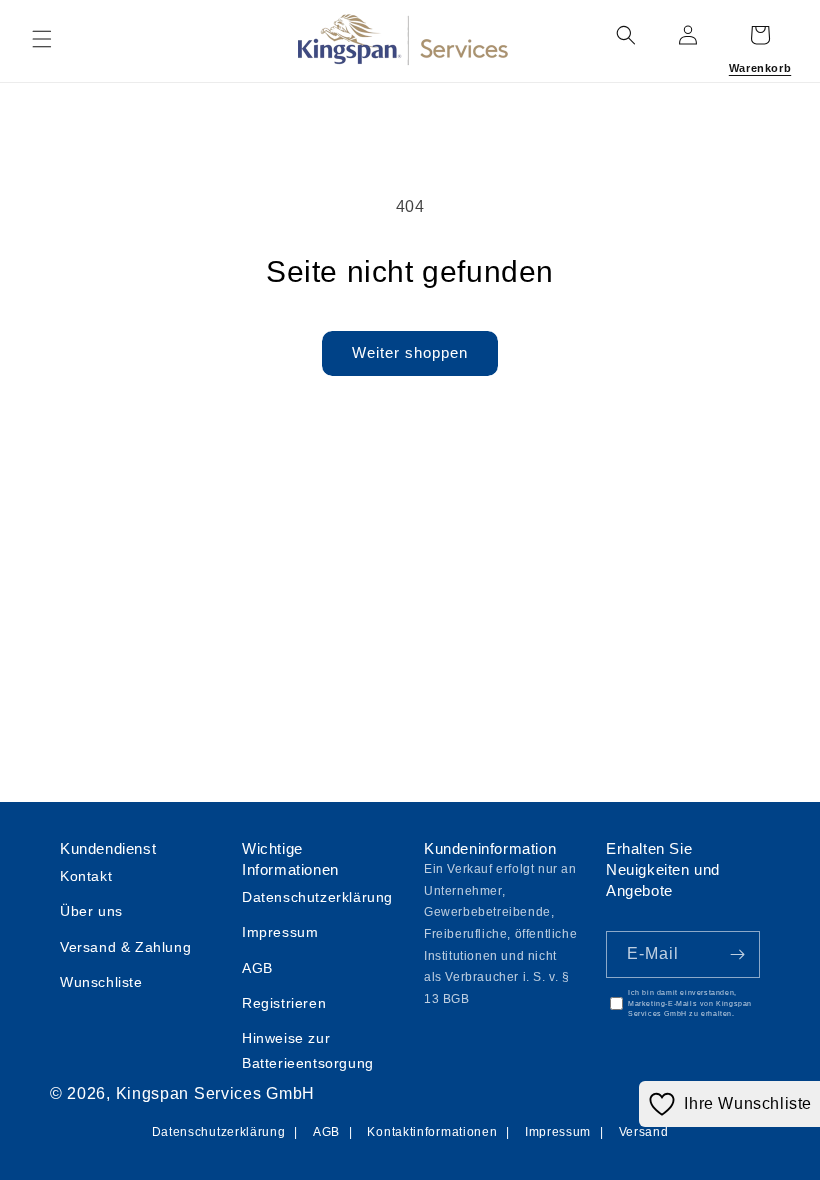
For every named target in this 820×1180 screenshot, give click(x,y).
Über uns (91, 911)
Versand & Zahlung (125, 947)
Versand (644, 1132)
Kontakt (86, 876)
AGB (257, 968)
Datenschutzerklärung (317, 897)
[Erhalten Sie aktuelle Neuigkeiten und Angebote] (737, 954)
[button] (42, 39)
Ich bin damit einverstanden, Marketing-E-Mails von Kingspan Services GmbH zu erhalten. (690, 1003)
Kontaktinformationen (432, 1132)
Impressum (280, 932)
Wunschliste (101, 982)
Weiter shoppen (410, 352)
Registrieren (284, 1003)
